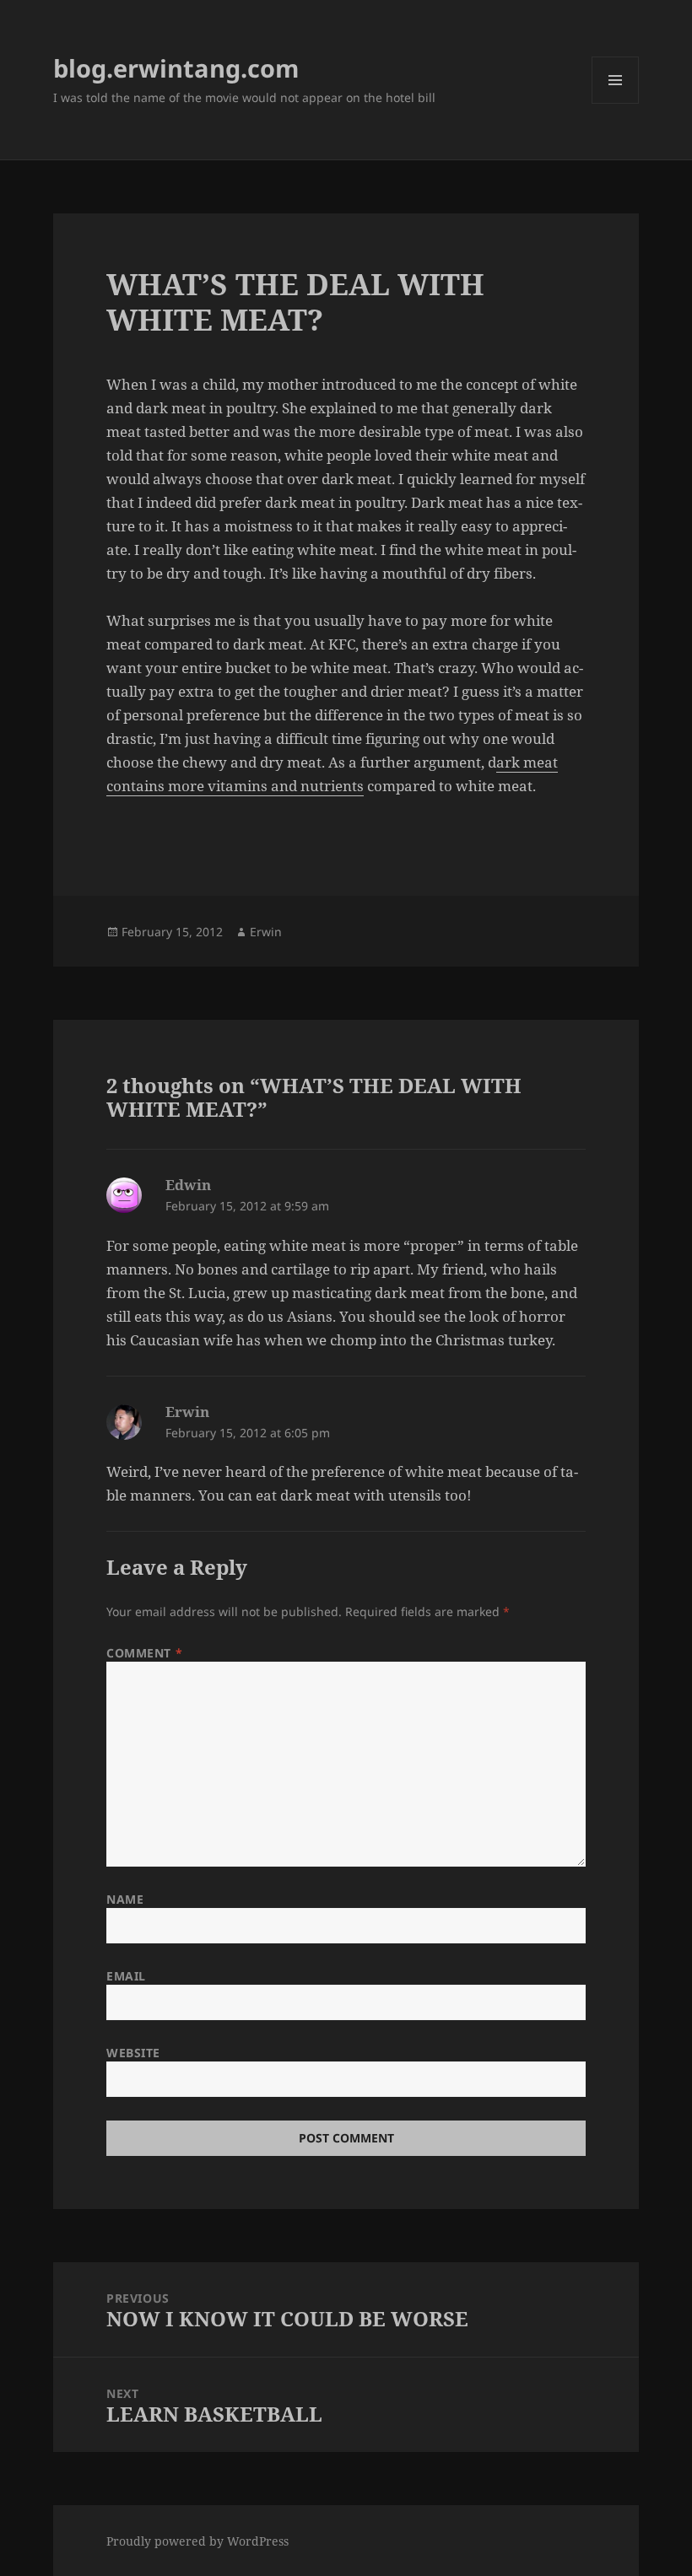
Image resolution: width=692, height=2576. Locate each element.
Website (133, 2053)
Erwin (266, 932)
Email (126, 1976)
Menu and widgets (616, 103)
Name (125, 1899)
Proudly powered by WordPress (197, 2541)
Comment (144, 1653)
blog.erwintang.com (176, 68)
